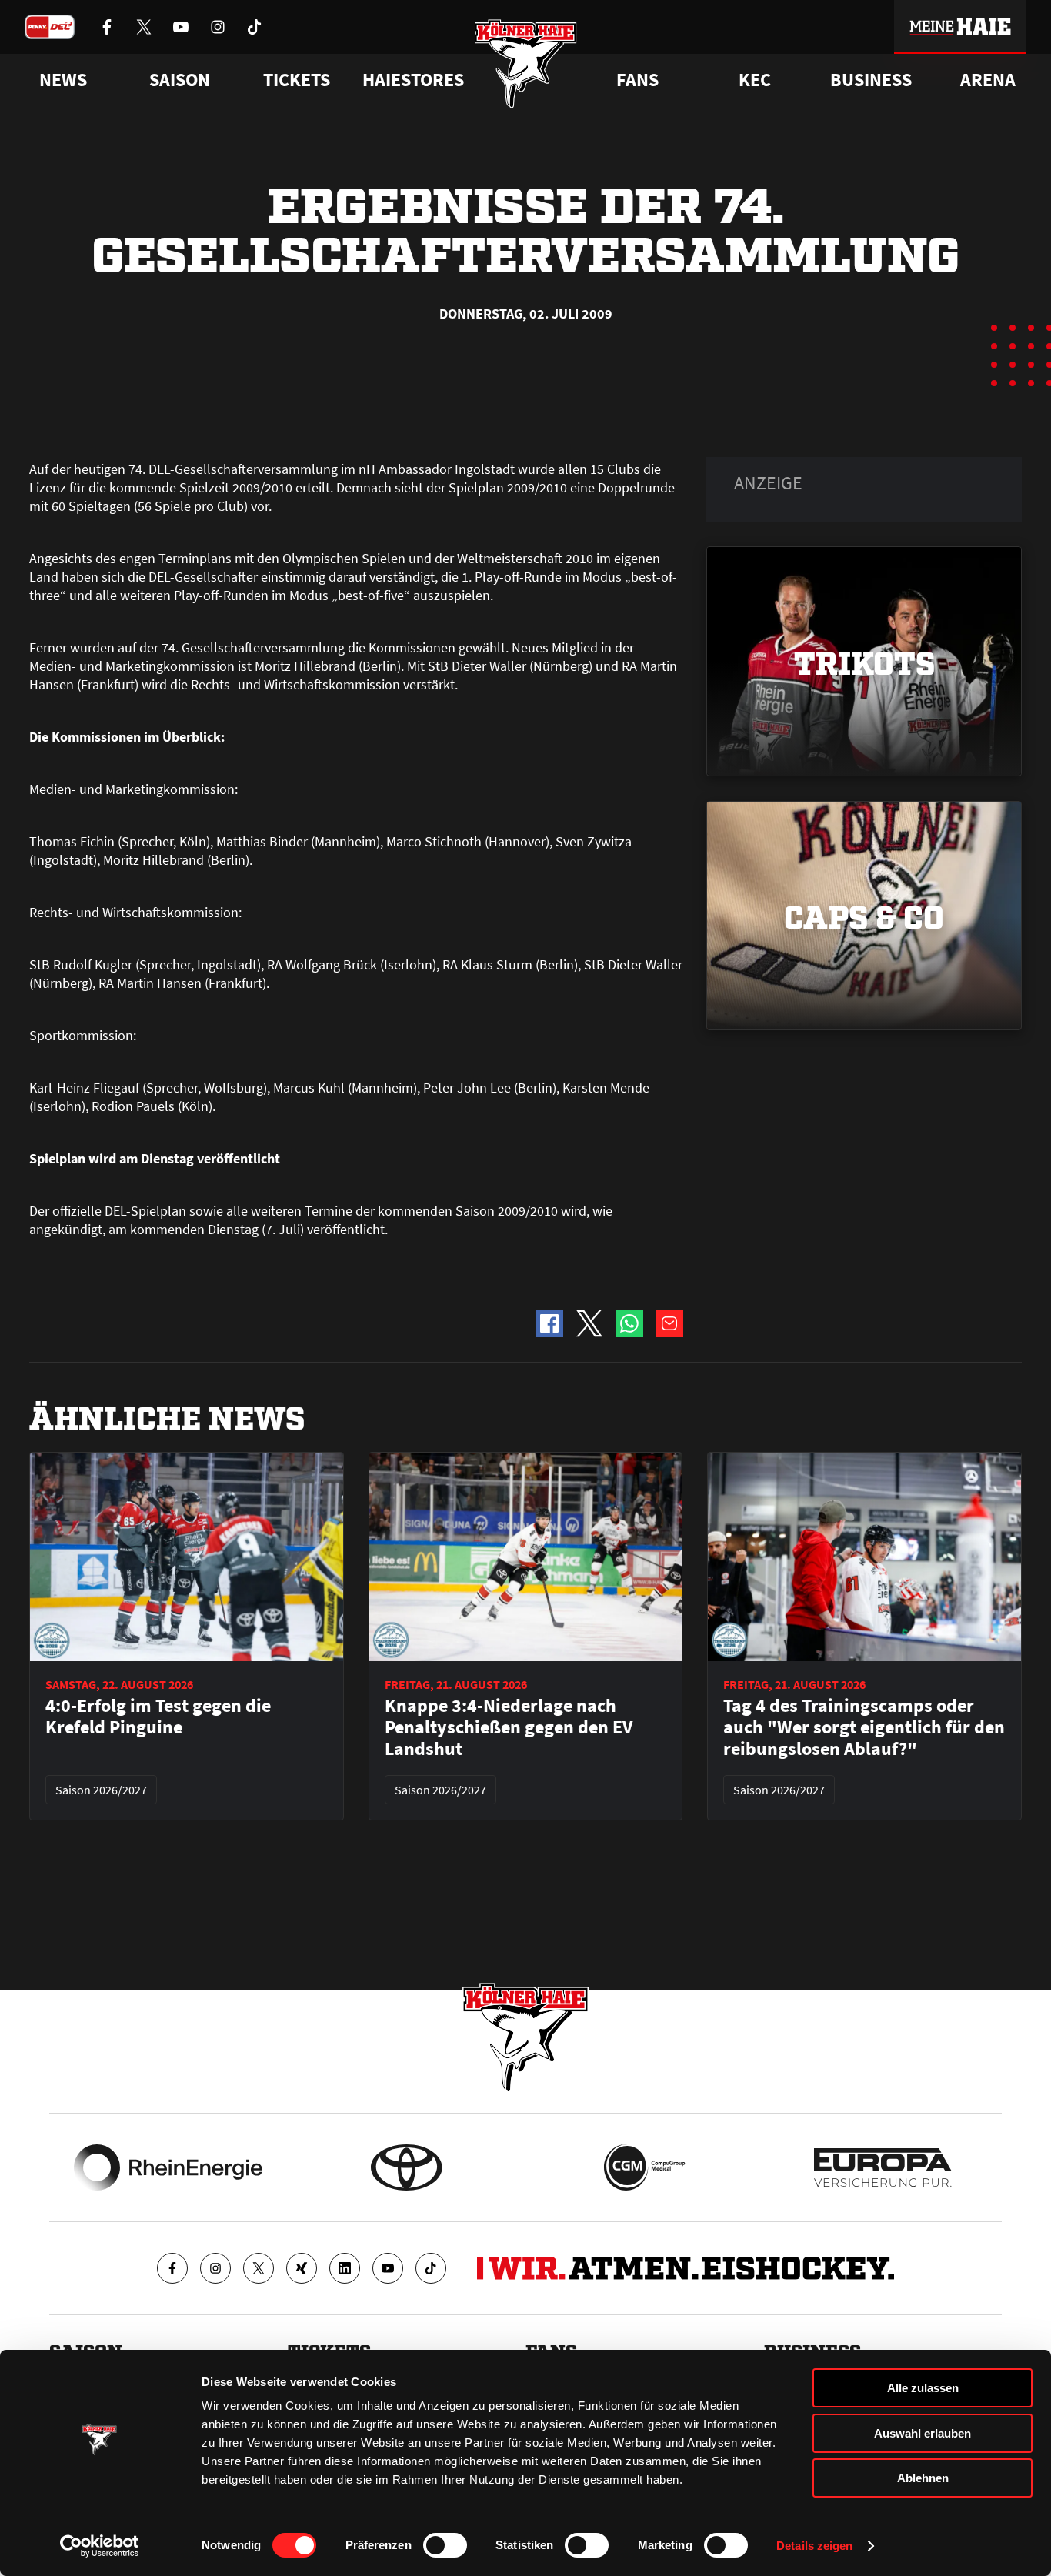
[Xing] (302, 2268)
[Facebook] (172, 2268)
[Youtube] (388, 2268)
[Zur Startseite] (526, 63)
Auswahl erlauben (923, 2433)
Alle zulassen (923, 2388)
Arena (988, 80)
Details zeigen (814, 2546)
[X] (259, 2268)
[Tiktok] (431, 2268)
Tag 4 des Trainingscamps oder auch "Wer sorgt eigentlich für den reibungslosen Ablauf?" (864, 1727)
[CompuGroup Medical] (644, 2167)
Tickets (297, 80)
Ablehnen (923, 2478)
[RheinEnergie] (168, 2167)
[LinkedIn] (345, 2268)
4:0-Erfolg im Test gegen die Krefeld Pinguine (158, 1717)
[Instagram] (215, 2268)
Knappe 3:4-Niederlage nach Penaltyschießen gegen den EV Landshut (509, 1727)
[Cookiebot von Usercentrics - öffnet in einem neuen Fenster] (100, 2546)
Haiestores (413, 80)
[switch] (445, 2545)
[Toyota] (407, 2167)
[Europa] (883, 2167)
